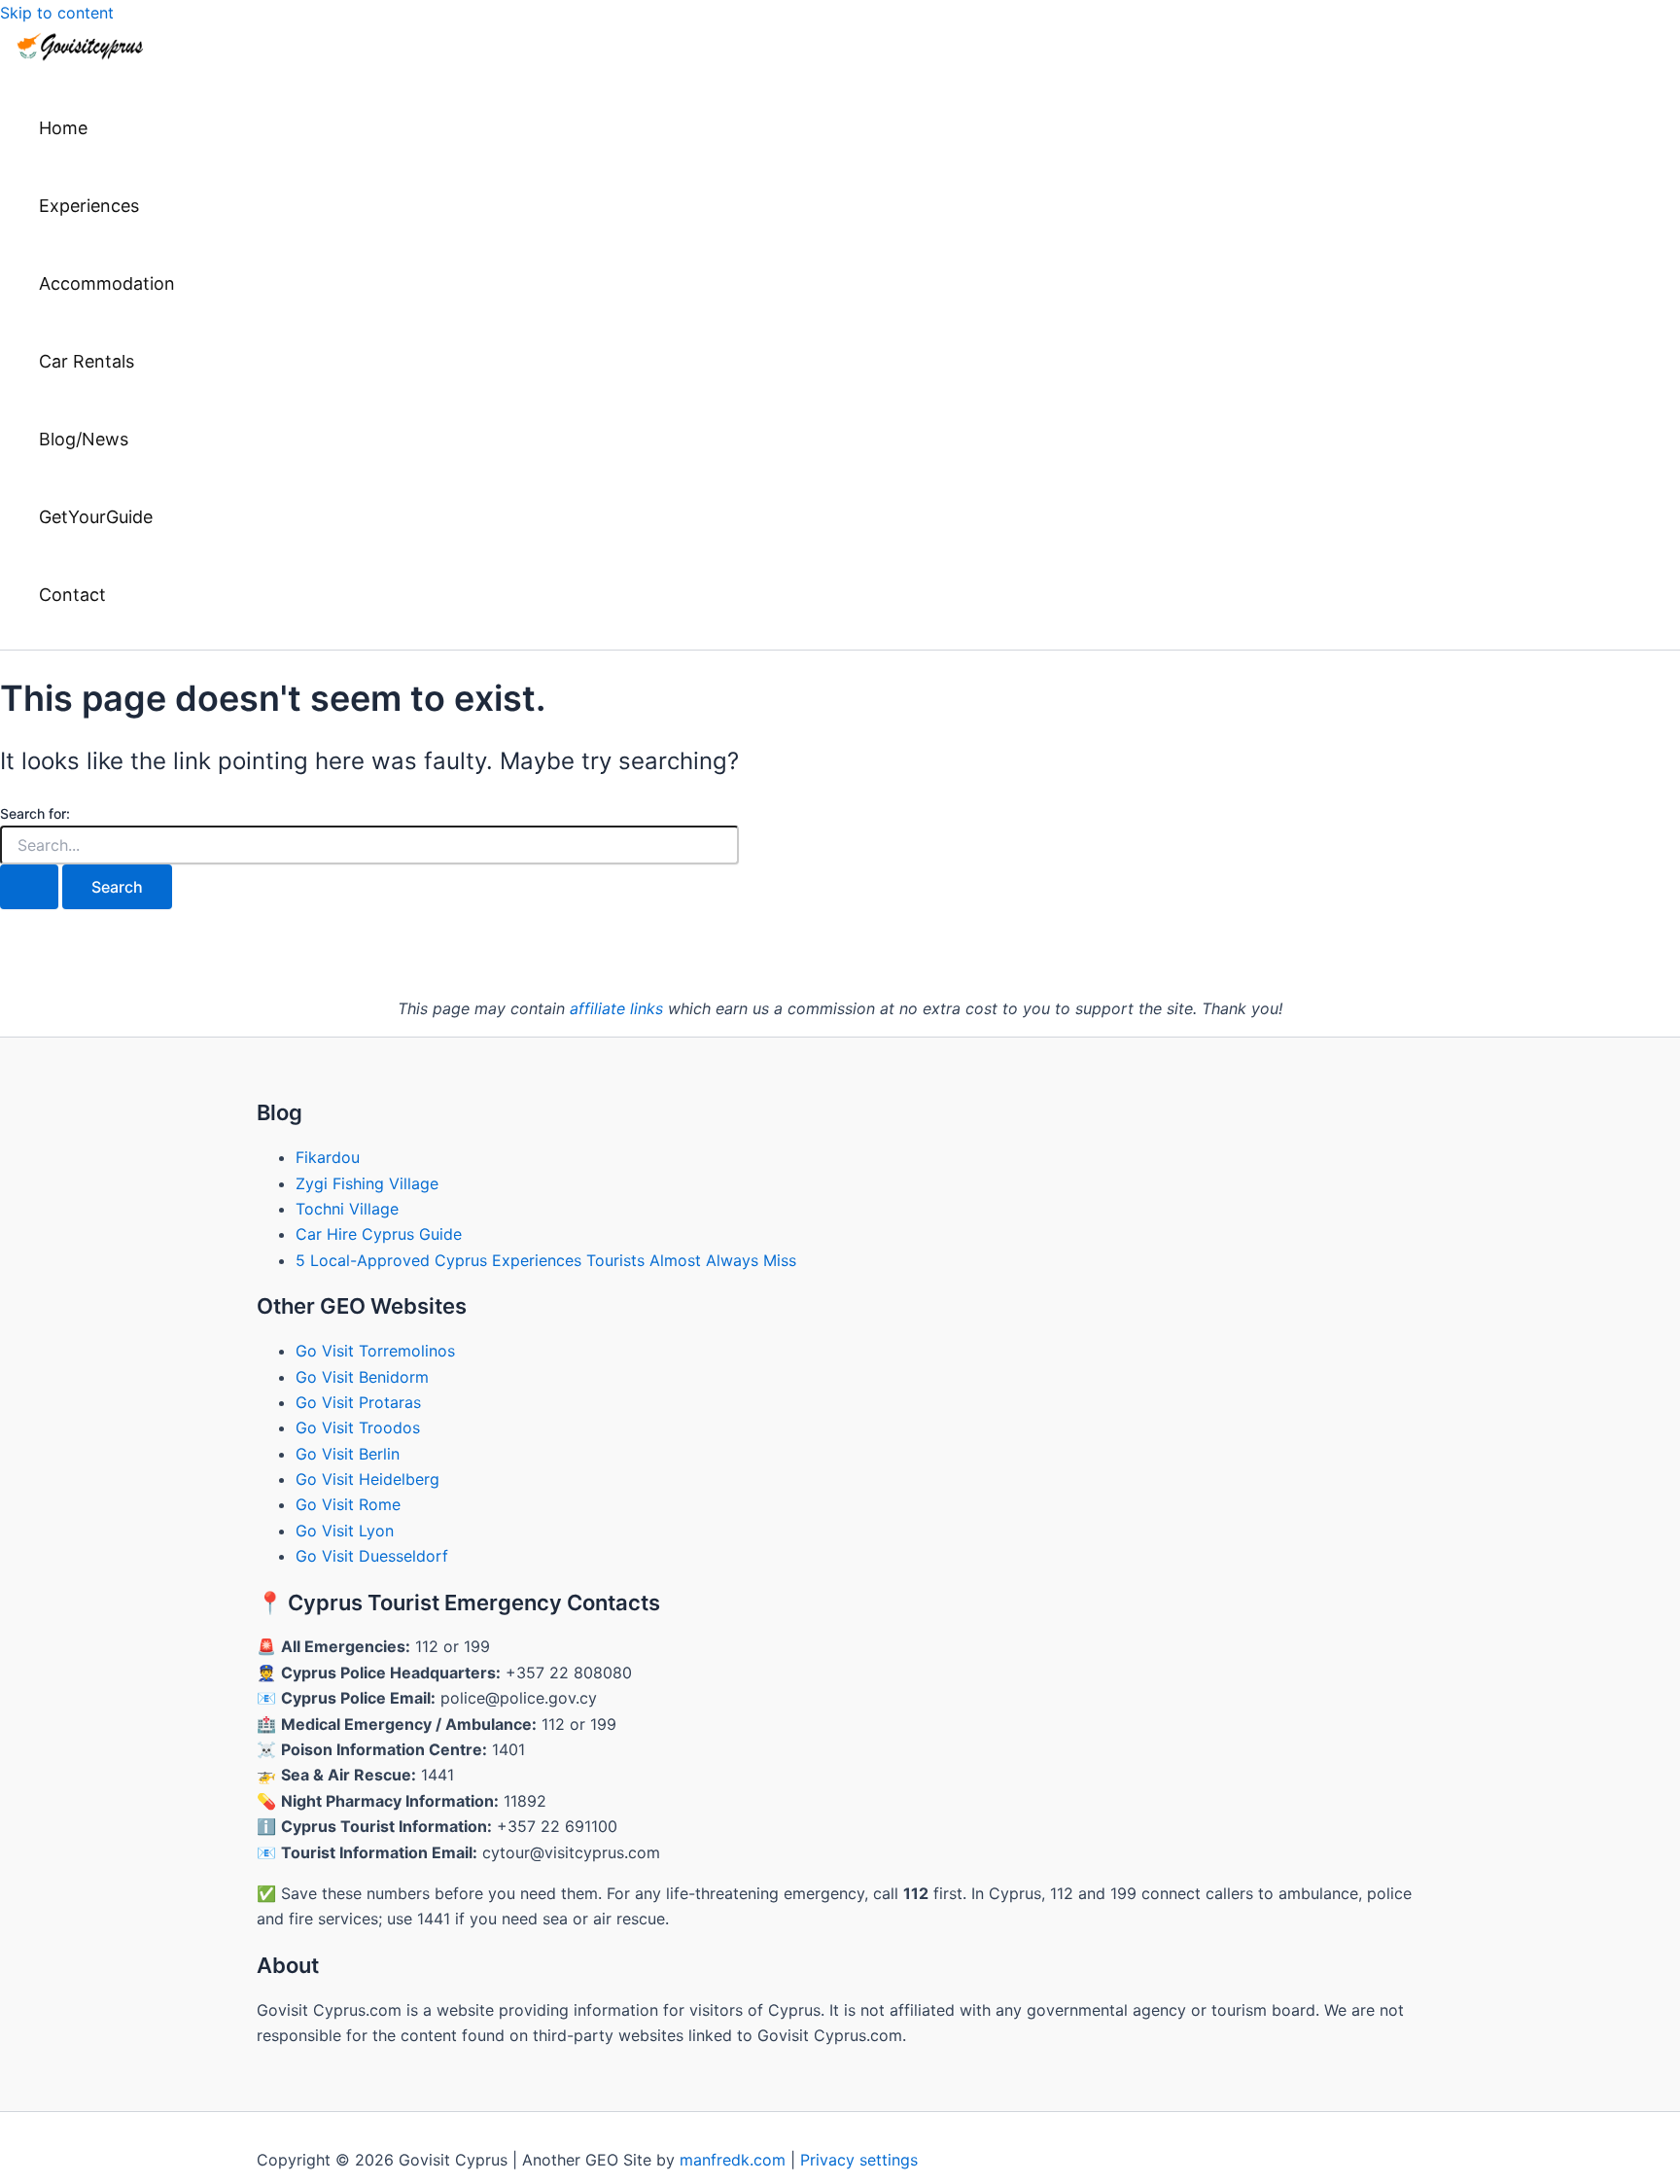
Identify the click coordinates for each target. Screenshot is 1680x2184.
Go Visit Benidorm (362, 1377)
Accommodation (107, 283)
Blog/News (84, 439)
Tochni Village (347, 1209)
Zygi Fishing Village (367, 1183)
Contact (72, 595)
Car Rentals (87, 361)
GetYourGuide (96, 517)
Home (63, 128)
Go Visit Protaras (358, 1402)
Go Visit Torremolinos (375, 1351)
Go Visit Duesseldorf (372, 1556)
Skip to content (57, 13)
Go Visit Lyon (345, 1531)
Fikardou (328, 1157)
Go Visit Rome (348, 1504)
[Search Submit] (29, 887)
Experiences (89, 206)
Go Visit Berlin (348, 1454)
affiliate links (616, 1008)
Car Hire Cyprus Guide (379, 1234)
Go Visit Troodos (358, 1427)
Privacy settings (859, 2160)
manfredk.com (733, 2160)
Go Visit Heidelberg (367, 1479)
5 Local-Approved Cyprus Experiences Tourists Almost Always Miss (546, 1260)
